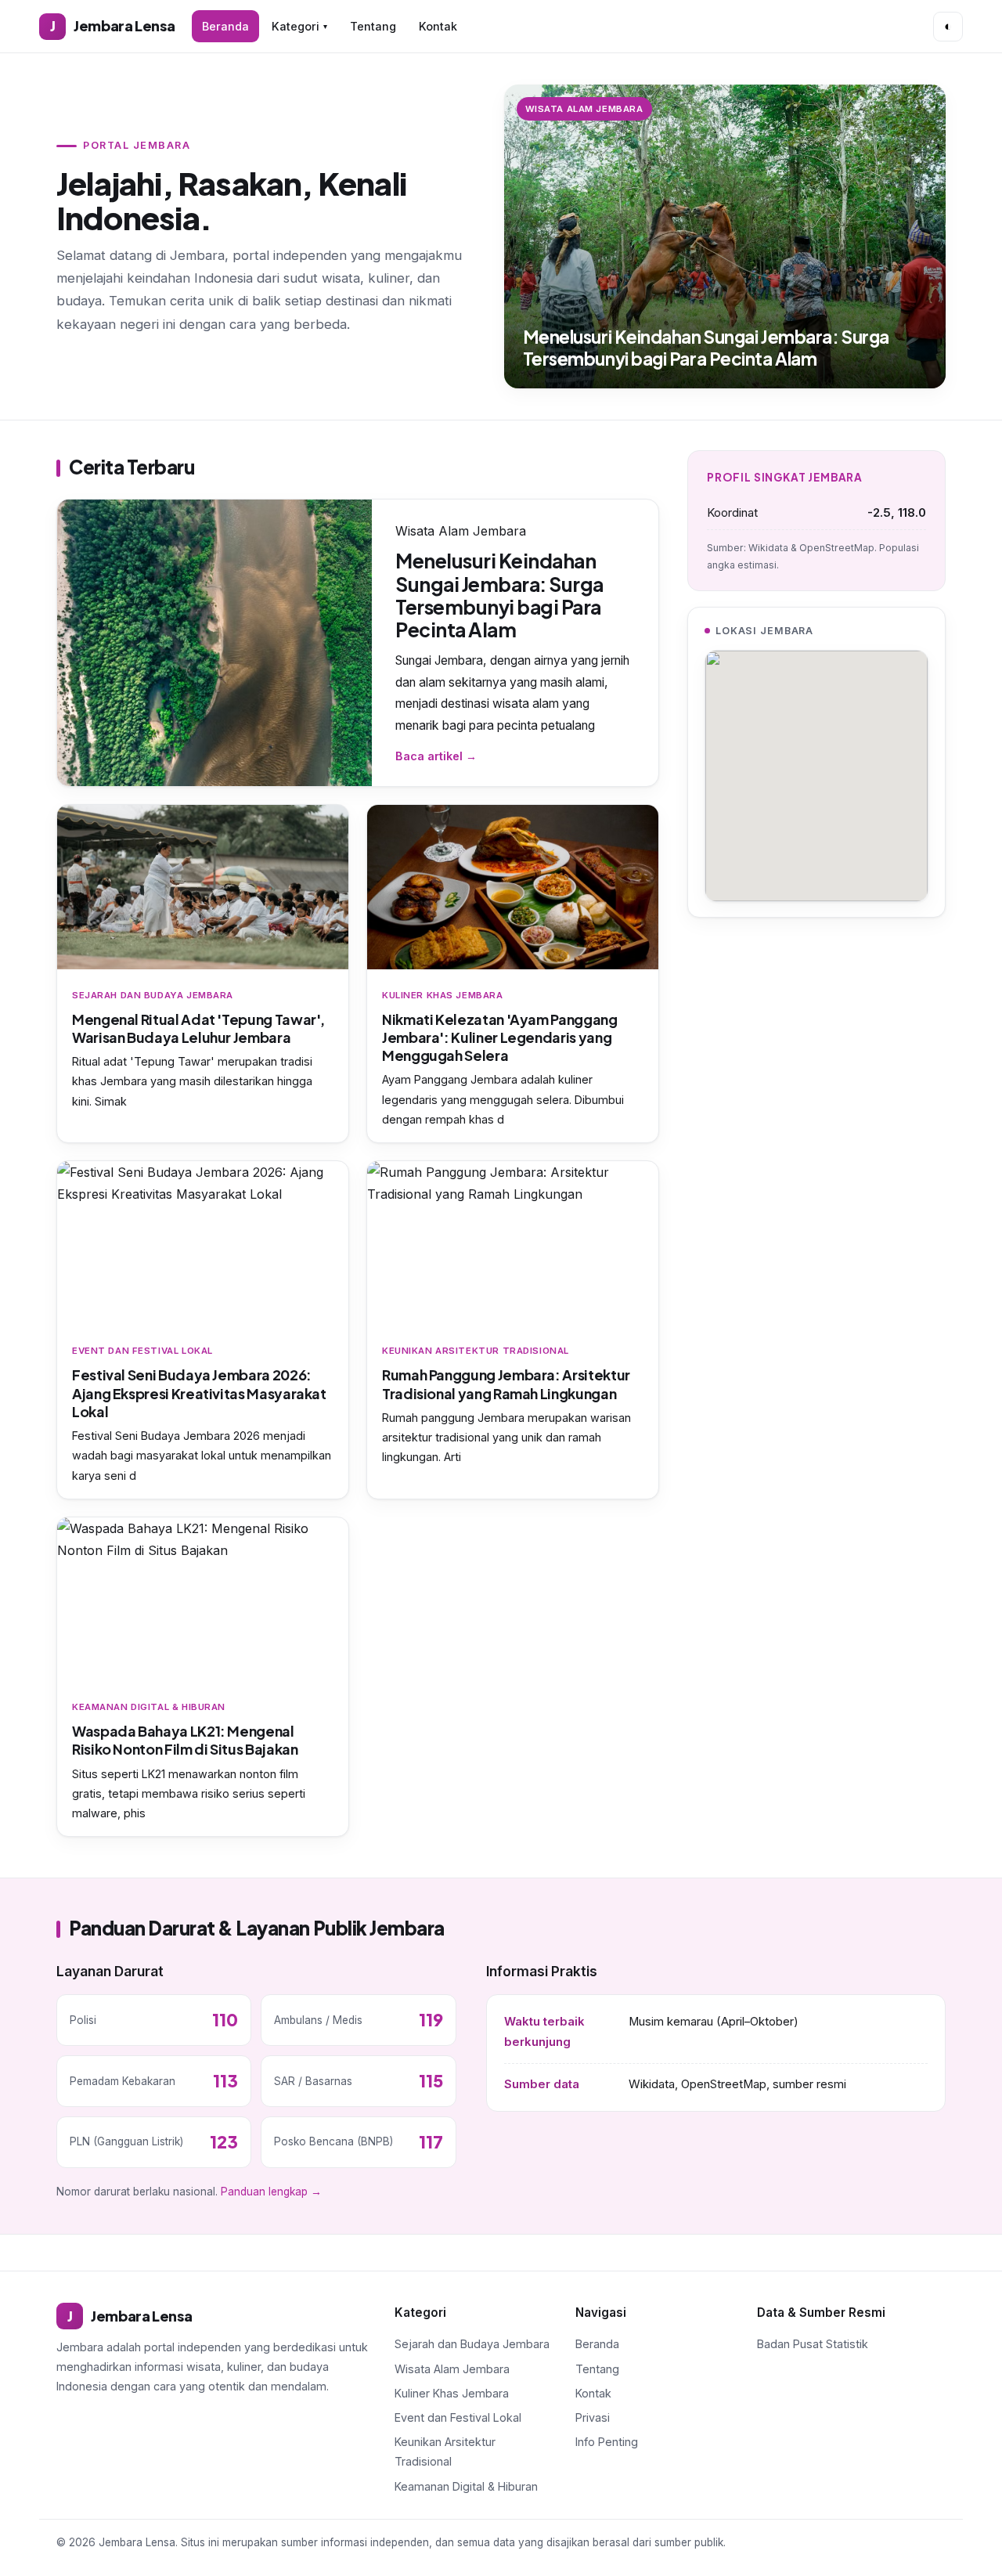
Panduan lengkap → (271, 2192)
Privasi (593, 2417)
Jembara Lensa (112, 25)
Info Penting (607, 2442)
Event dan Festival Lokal (458, 2417)
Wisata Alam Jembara (452, 2369)
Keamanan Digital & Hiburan (466, 2486)
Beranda (225, 26)
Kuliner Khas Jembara (452, 2393)
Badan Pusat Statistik (813, 2344)
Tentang (373, 26)
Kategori (299, 26)
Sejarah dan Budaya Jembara (472, 2344)
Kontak (438, 26)
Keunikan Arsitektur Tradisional (445, 2452)
